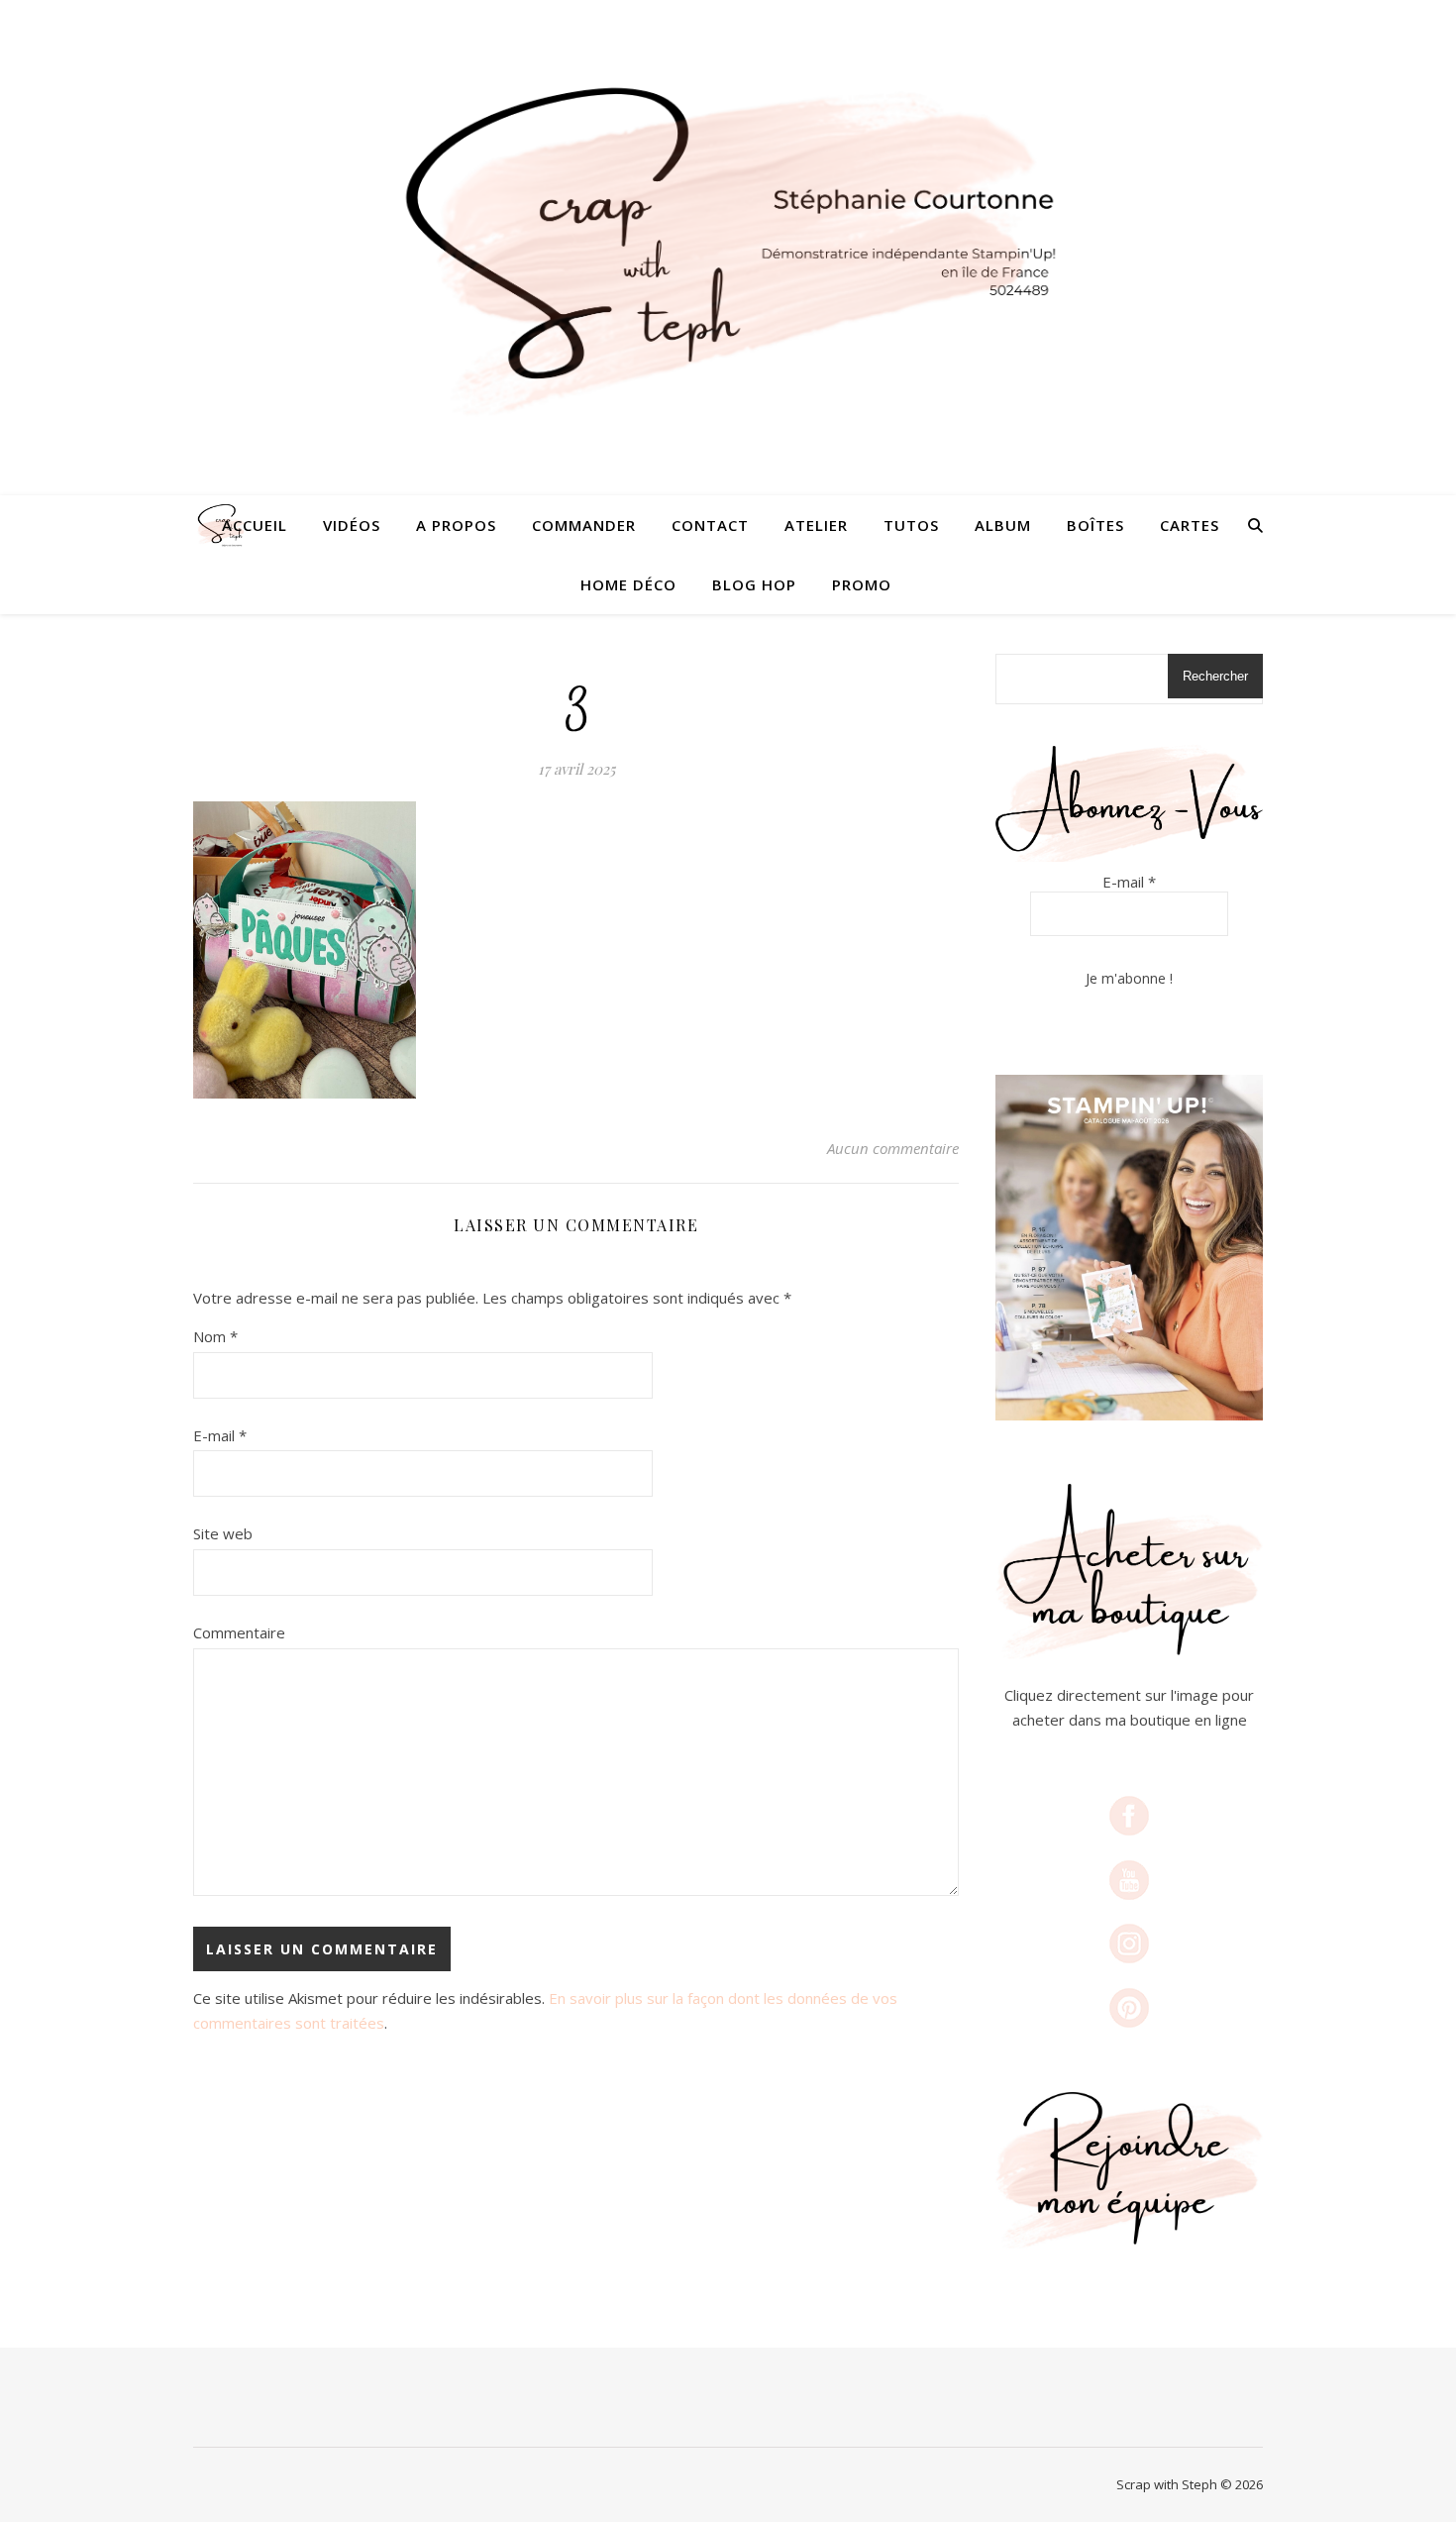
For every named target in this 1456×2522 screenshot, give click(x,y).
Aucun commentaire (893, 1148)
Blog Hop (754, 584)
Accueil (255, 525)
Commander (584, 525)
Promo (862, 584)
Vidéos (352, 525)
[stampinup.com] (1129, 1248)
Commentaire (239, 1632)
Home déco (628, 584)
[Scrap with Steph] (728, 248)
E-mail (220, 1435)
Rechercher (1215, 676)
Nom (215, 1336)
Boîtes (1095, 525)
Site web (223, 1533)
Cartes (1190, 525)
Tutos (911, 525)
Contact (710, 525)
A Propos (456, 525)
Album (1003, 525)
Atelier (816, 525)
